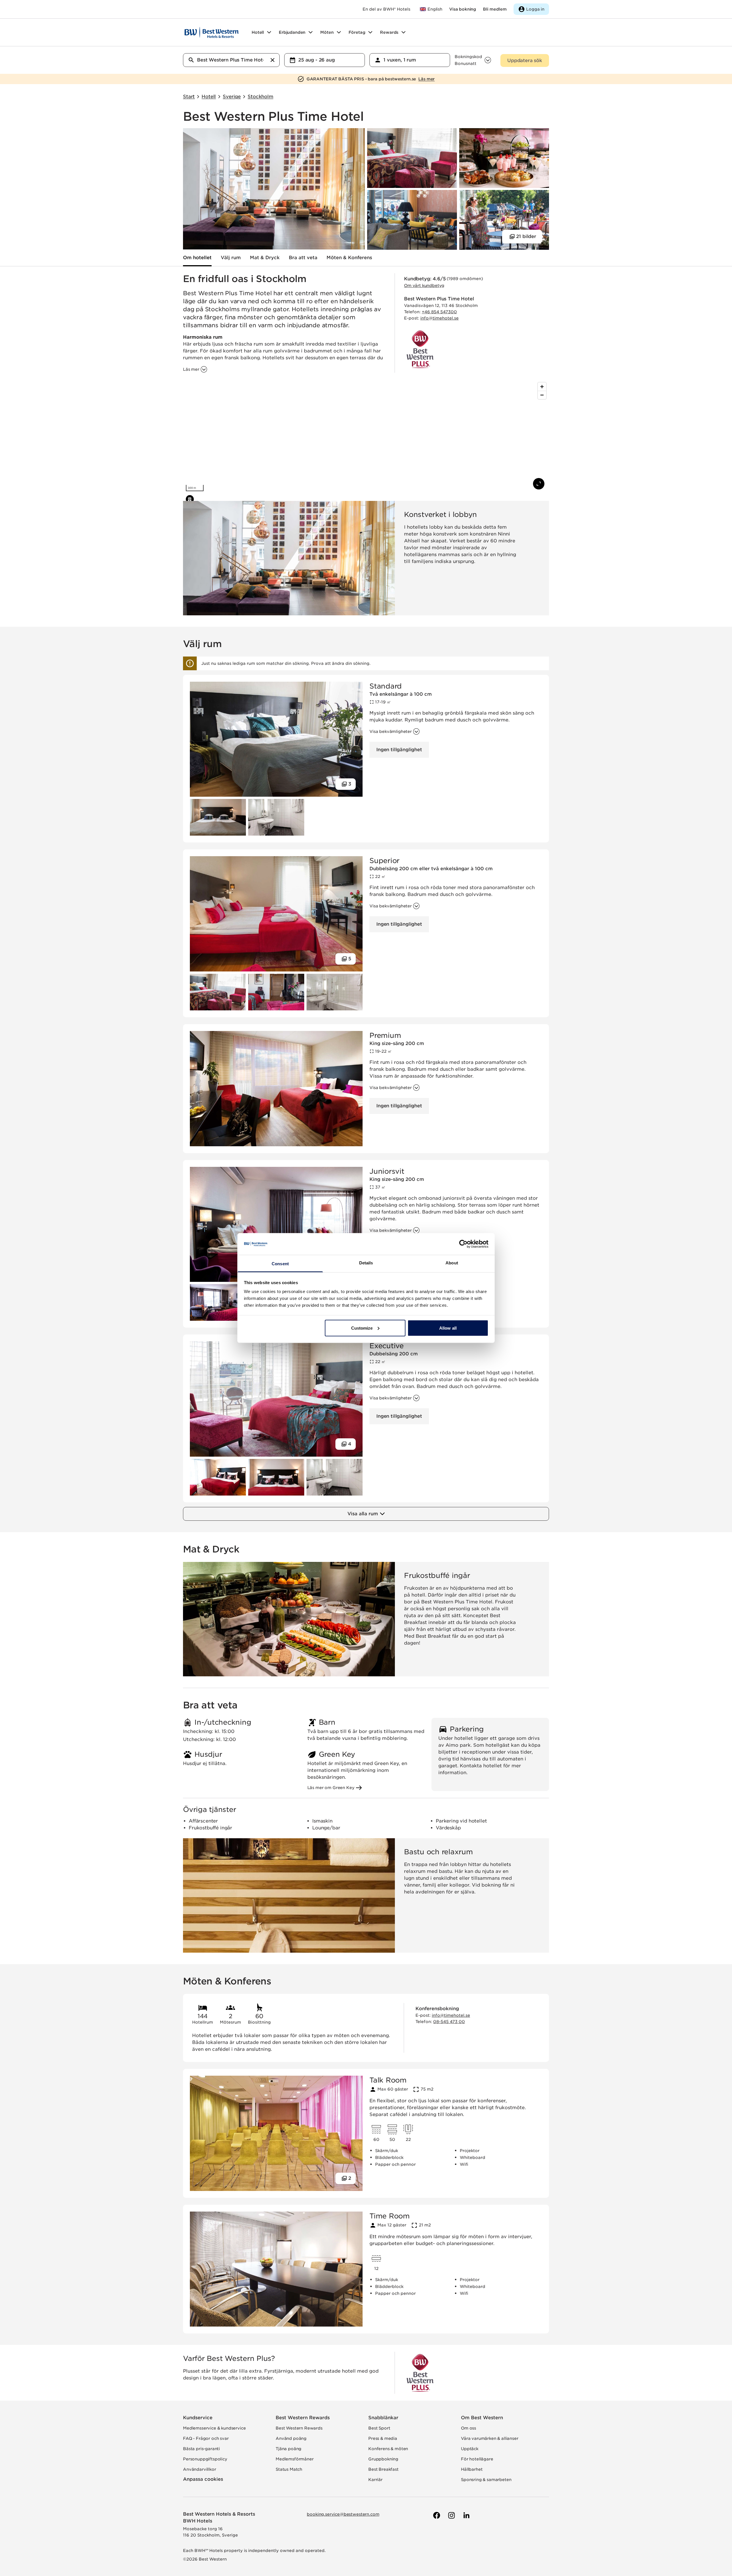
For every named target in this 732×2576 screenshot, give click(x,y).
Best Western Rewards (303, 2418)
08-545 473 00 (449, 2022)
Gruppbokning (383, 2459)
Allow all (448, 1328)
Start (189, 97)
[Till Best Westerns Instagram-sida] (451, 2515)
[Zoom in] (542, 387)
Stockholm (260, 97)
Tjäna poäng (289, 2449)
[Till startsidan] (212, 32)
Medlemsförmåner (295, 2459)
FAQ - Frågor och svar (206, 2438)
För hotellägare (477, 2459)
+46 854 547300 (439, 312)
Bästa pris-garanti (201, 2449)
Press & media (383, 2438)
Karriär (375, 2480)
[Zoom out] (542, 395)
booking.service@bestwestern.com (343, 2514)
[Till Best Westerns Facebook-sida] (436, 2515)
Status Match (289, 2469)
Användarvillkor (200, 2469)
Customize (362, 1328)
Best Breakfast (383, 2469)
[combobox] (231, 60)
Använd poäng (291, 2438)
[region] (366, 437)
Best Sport (379, 2428)
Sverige (232, 97)
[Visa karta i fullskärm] (539, 484)
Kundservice (198, 2418)
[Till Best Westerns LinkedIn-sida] (466, 2515)
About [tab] (452, 1263)
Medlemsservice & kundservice (214, 2428)
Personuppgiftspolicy (205, 2459)
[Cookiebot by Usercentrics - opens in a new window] (463, 1244)
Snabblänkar (383, 2418)
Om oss (469, 2428)
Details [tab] (366, 1263)
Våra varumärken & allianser (490, 2438)
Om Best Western (482, 2418)
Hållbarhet (472, 2469)
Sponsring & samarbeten (486, 2480)
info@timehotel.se (439, 318)
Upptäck (470, 2449)
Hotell (209, 97)
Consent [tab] (280, 1264)
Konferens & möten (388, 2449)
